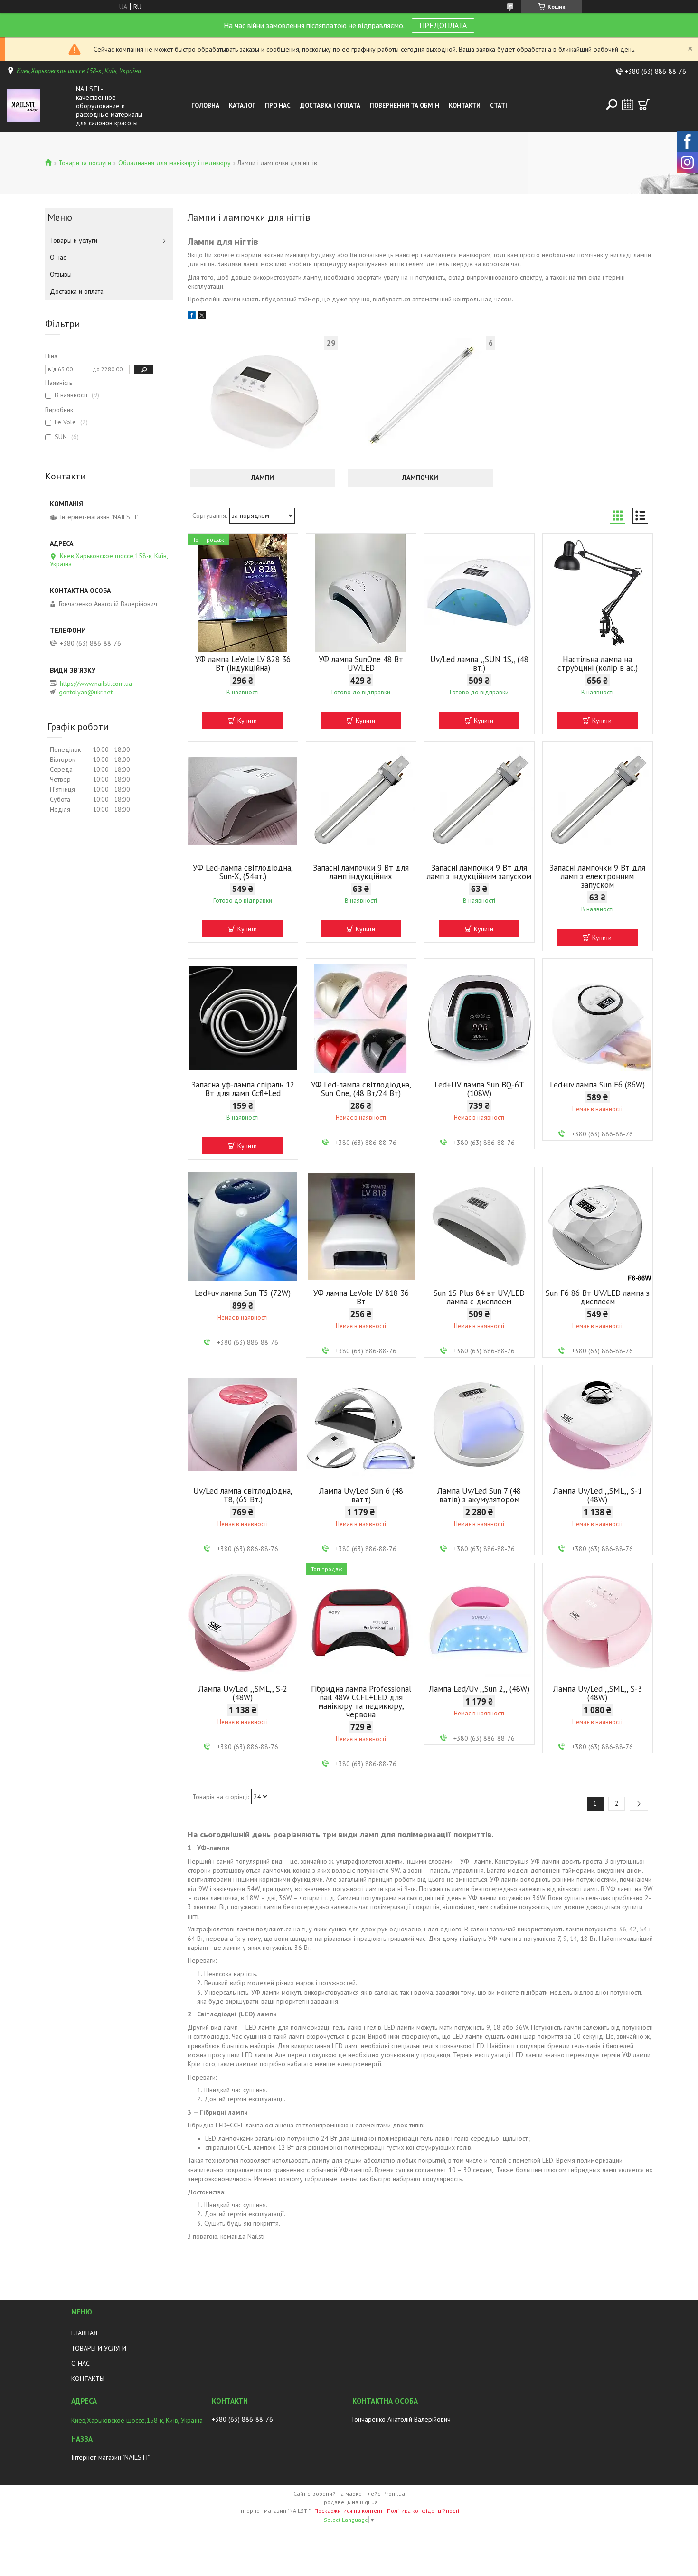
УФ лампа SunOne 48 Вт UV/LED (361, 664)
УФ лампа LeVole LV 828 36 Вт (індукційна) (243, 664)
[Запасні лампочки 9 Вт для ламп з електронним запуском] (598, 801)
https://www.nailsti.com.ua (96, 684)
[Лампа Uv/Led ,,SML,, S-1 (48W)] (598, 1424)
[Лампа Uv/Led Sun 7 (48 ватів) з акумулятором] (479, 1424)
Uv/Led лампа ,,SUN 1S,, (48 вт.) (479, 664)
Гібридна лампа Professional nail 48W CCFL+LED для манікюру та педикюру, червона (361, 1702)
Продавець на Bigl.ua (349, 2502)
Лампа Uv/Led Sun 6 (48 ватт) (361, 1495)
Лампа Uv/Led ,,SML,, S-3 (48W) (598, 1693)
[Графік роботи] (628, 104)
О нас (58, 257)
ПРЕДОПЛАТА (443, 25)
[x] (202, 317)
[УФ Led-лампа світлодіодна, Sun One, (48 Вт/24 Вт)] (361, 1018)
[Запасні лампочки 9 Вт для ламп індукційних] (361, 801)
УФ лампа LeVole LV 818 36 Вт (361, 1297)
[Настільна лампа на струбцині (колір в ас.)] (598, 593)
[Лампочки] (420, 401)
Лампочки (420, 478)
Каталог (242, 106)
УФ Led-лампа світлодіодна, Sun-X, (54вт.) (243, 872)
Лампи (263, 478)
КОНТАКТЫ (88, 2379)
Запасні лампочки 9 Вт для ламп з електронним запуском (597, 876)
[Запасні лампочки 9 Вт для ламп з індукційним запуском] (479, 801)
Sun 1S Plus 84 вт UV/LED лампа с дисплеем (479, 1297)
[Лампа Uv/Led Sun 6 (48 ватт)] (361, 1424)
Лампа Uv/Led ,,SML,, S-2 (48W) (243, 1693)
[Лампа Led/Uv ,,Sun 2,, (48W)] (479, 1622)
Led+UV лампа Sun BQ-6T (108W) (479, 1089)
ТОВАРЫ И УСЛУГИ (99, 2348)
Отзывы (61, 274)
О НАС (80, 2363)
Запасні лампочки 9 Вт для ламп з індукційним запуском (479, 872)
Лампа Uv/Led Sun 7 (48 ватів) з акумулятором (479, 1495)
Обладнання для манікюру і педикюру (174, 163)
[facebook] (192, 317)
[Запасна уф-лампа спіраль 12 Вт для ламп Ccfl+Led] (243, 1018)
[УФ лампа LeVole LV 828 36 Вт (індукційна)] (243, 593)
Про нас (278, 106)
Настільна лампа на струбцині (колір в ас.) (598, 664)
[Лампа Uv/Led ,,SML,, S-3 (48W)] (598, 1622)
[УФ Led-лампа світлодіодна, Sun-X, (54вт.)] (243, 801)
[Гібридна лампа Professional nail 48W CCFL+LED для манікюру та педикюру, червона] (361, 1622)
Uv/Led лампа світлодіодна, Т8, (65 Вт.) (243, 1495)
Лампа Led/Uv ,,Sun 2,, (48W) (479, 1689)
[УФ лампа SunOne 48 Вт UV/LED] (361, 593)
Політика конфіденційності (423, 2511)
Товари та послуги (85, 163)
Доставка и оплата (77, 291)
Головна (205, 106)
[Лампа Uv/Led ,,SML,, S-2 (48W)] (243, 1622)
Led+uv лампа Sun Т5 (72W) (243, 1293)
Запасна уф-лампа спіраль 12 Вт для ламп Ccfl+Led (243, 1089)
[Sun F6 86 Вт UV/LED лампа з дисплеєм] (598, 1227)
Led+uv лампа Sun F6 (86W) (597, 1085)
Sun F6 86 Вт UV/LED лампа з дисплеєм (598, 1297)
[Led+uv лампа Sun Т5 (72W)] (243, 1227)
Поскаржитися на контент (349, 2511)
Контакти (465, 106)
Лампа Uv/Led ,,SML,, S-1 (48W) (598, 1495)
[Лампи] (263, 401)
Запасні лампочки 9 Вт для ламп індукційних (361, 872)
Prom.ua (394, 2494)
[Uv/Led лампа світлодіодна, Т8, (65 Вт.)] (243, 1424)
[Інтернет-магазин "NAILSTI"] (39, 106)
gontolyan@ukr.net (86, 692)
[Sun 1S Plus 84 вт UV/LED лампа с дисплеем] (479, 1227)
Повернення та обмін (405, 106)
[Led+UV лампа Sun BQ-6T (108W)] (479, 1018)
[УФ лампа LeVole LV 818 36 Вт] (361, 1227)
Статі (499, 106)
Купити (247, 721)
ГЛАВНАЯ (84, 2333)
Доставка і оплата (330, 106)
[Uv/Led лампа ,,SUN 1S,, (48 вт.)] (479, 593)
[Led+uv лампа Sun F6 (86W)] (598, 1018)
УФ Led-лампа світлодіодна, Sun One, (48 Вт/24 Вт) (361, 1089)
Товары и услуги (74, 240)
